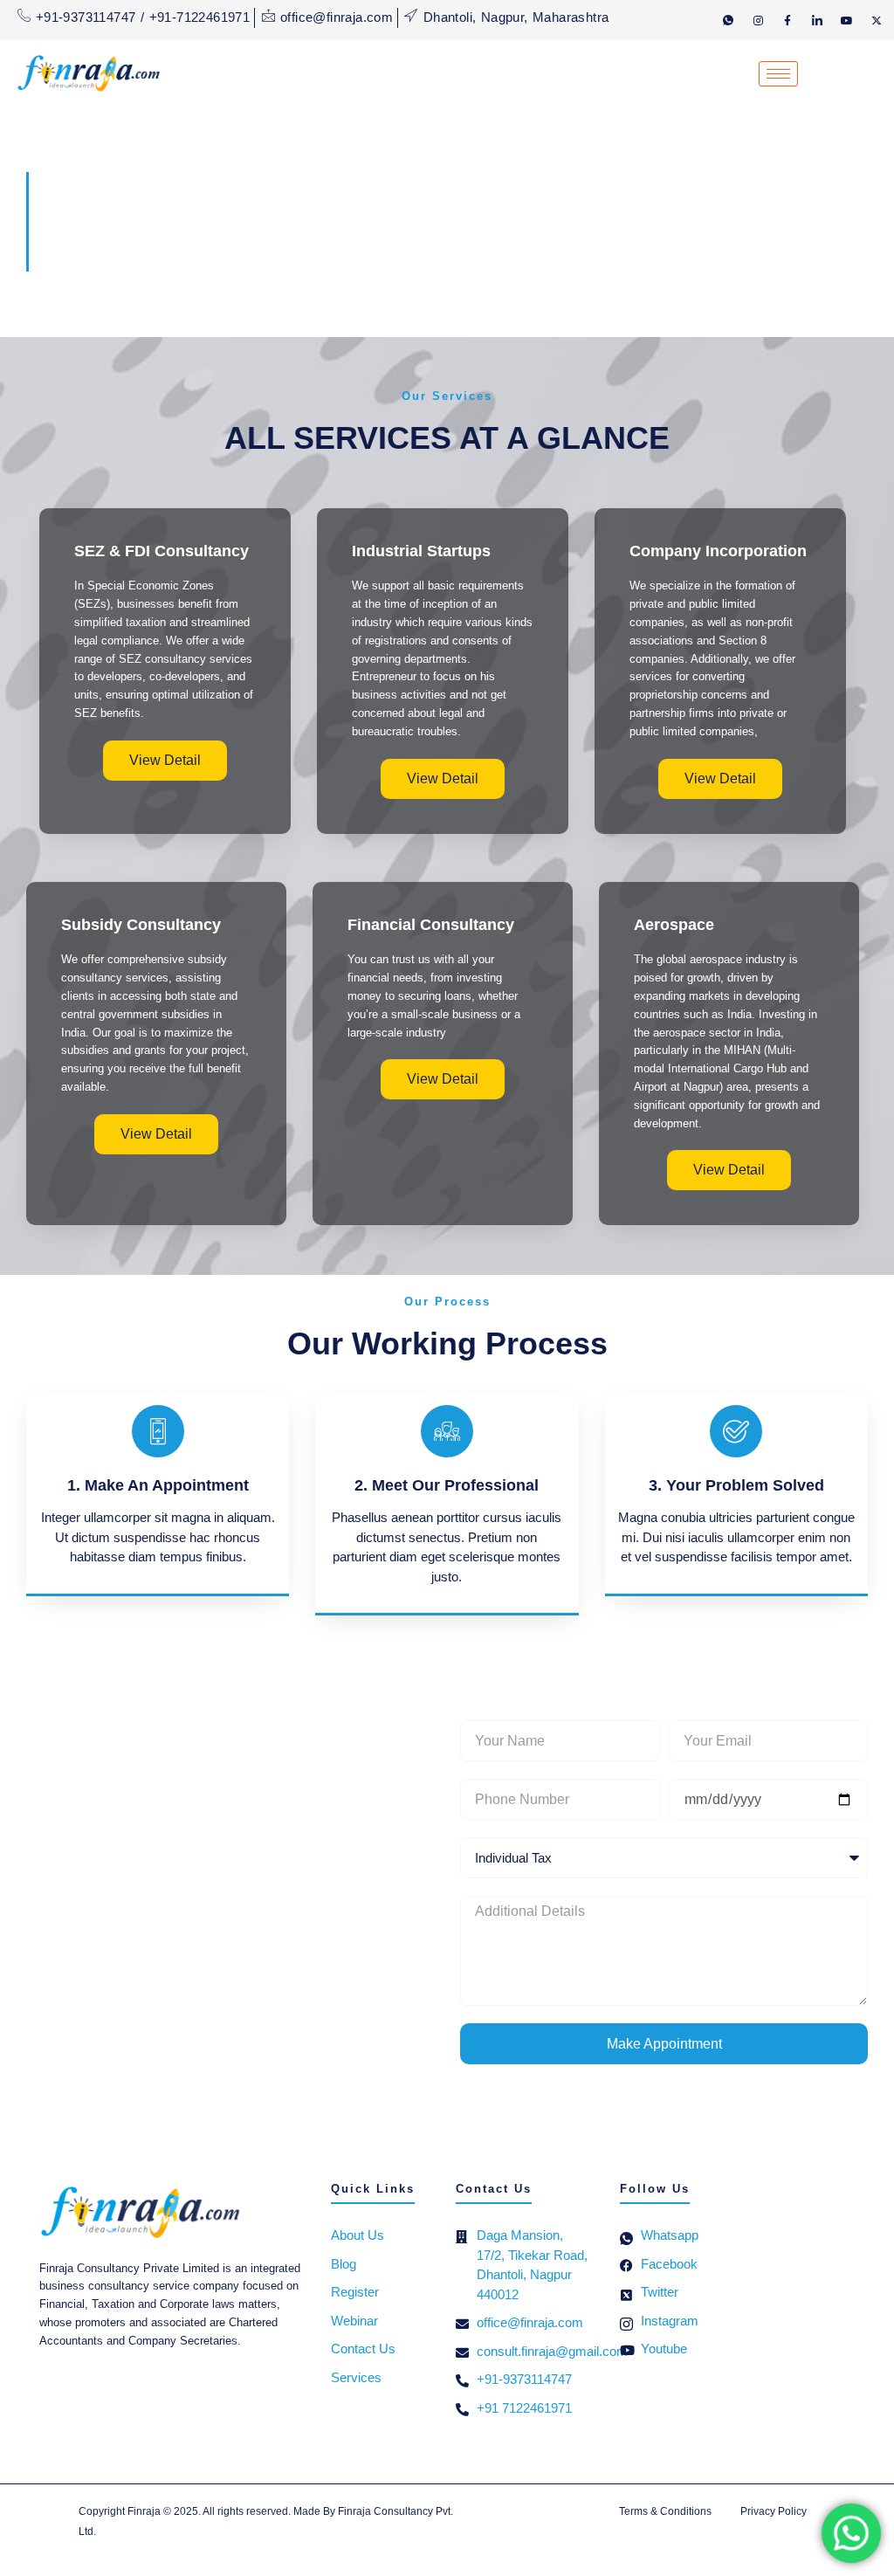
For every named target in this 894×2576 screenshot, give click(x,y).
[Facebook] (787, 20)
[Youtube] (847, 20)
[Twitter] (877, 20)
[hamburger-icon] (778, 74)
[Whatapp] (728, 20)
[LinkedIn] (817, 20)
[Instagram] (758, 20)
